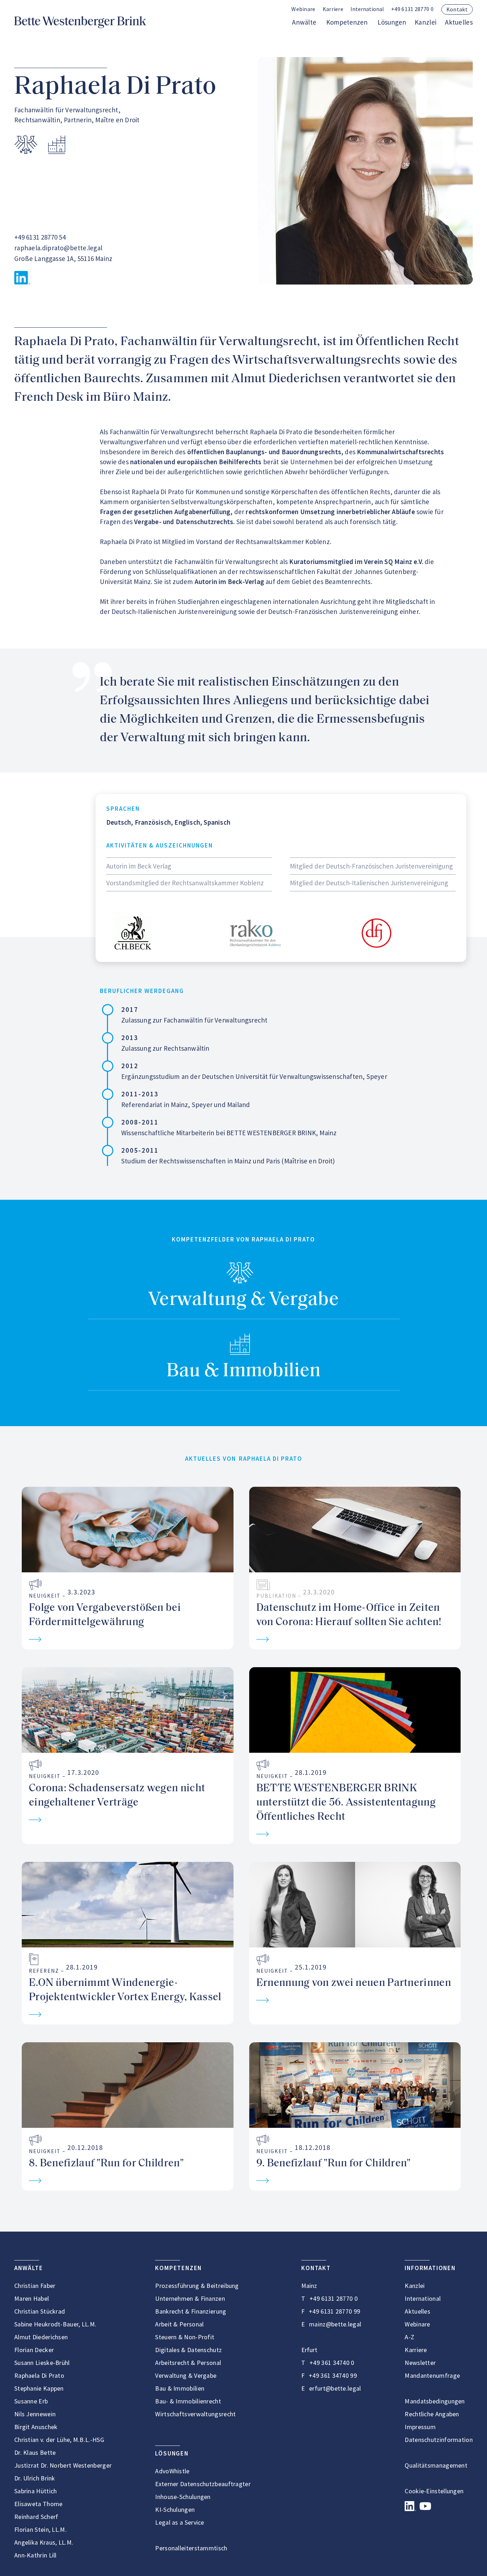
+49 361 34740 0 (332, 2363)
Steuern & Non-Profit (185, 2337)
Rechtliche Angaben (432, 2414)
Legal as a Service (180, 2522)
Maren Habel (32, 2298)
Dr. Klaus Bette (35, 2452)
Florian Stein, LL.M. (40, 2529)
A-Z (409, 2337)
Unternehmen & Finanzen (190, 2298)
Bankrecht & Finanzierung (191, 2311)
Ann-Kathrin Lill (35, 2555)
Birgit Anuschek (36, 2427)
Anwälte (304, 22)
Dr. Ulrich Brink (35, 2478)
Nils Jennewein (35, 2414)
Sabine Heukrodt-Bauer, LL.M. (55, 2324)
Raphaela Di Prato (39, 2375)
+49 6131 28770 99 (334, 2311)
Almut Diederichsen (41, 2337)
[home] (80, 22)
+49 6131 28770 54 (40, 237)
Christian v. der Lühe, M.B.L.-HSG (59, 2440)
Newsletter (420, 2363)
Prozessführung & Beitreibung (197, 2286)
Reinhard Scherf (36, 2517)
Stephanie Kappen (39, 2388)
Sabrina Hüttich (36, 2491)
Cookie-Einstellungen (434, 2491)
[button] (367, 9)
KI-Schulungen (175, 2510)
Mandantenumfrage (432, 2375)
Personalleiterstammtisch (191, 2548)
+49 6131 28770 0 (412, 9)
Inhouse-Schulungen (183, 2497)
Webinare (303, 9)
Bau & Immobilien (244, 1371)
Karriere (333, 9)
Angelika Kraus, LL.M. (44, 2542)
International (423, 2298)
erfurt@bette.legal (335, 2388)
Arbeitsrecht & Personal (188, 2363)
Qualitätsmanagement (436, 2465)
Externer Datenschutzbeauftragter (203, 2484)
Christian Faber (35, 2286)
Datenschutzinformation (439, 2440)
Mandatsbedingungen (435, 2401)
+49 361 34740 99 (333, 2375)
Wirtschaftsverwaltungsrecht (195, 2414)
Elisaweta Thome (39, 2504)
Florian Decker (34, 2350)
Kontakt (457, 9)
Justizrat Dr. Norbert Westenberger (63, 2465)
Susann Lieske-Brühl (42, 2363)
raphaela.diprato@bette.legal (58, 248)
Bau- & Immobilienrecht (188, 2401)
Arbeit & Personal (179, 2324)
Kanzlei (426, 22)
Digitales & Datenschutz (188, 2350)
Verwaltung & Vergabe (243, 1300)
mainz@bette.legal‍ (335, 2324)
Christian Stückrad (40, 2311)
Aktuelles (459, 22)
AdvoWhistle (172, 2471)
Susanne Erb (31, 2401)
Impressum (420, 2427)
